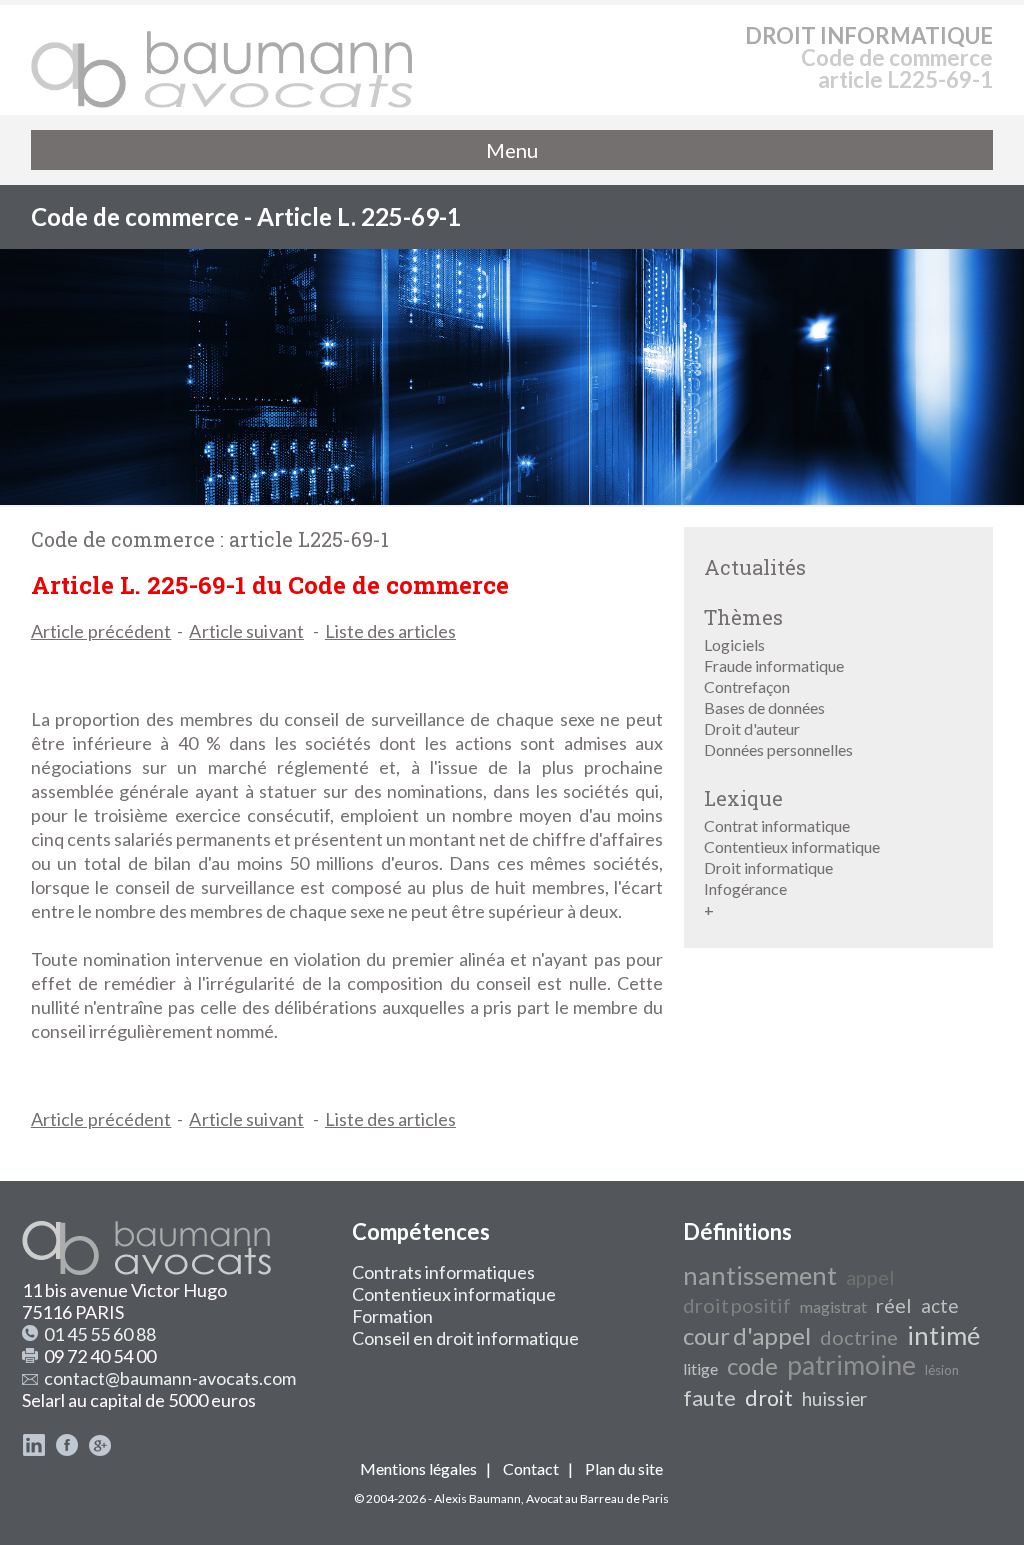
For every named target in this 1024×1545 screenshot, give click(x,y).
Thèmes (743, 617)
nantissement (760, 1275)
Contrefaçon (747, 686)
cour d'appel (747, 1335)
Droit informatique (768, 867)
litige (700, 1368)
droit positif (737, 1305)
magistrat (833, 1306)
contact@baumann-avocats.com (170, 1378)
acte (939, 1306)
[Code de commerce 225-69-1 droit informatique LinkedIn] (34, 1450)
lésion (942, 1370)
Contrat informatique (777, 825)
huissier (834, 1399)
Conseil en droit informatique (465, 1338)
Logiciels (734, 644)
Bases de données (764, 707)
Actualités (755, 567)
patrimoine (851, 1365)
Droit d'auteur (752, 728)
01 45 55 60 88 (100, 1334)
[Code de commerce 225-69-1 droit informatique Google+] (100, 1450)
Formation (392, 1316)
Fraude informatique (774, 665)
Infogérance (745, 888)
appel (870, 1277)
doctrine (859, 1337)
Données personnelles (778, 749)
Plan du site (624, 1468)
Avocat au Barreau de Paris (597, 1498)
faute (709, 1398)
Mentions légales (418, 1468)
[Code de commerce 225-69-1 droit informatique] (223, 60)
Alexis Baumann (477, 1498)
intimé (943, 1335)
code (752, 1365)
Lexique (743, 798)
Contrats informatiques (443, 1272)
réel (894, 1305)
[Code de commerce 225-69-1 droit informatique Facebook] (67, 1450)
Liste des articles (390, 631)
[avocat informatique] (512, 498)
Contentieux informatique (792, 846)
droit (769, 1398)
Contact (531, 1468)
